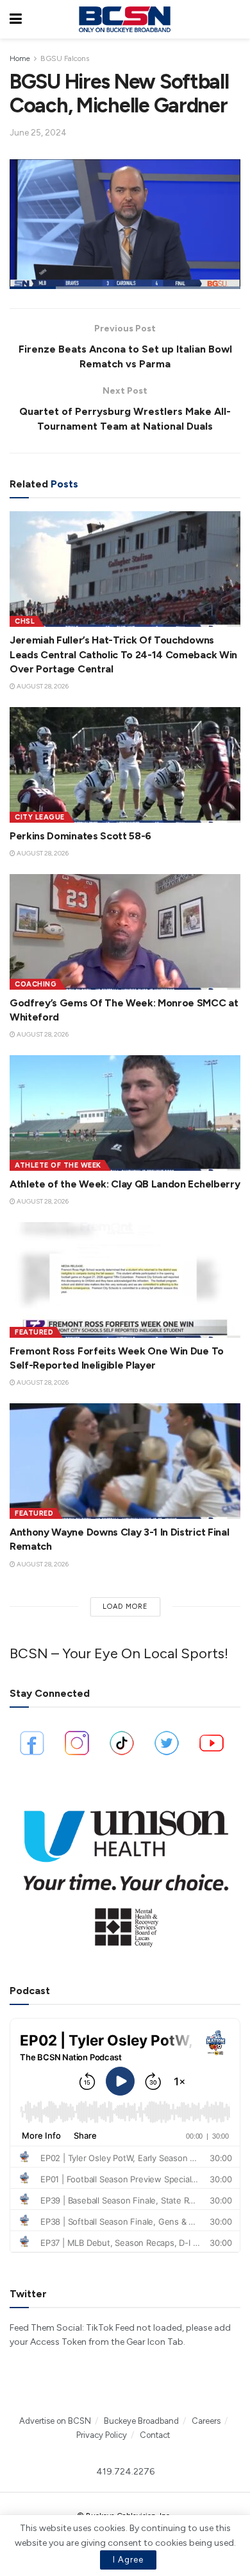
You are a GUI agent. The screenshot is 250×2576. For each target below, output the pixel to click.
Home (20, 58)
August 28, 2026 (42, 686)
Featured (34, 1332)
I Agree (128, 2560)
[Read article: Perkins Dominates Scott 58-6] (125, 765)
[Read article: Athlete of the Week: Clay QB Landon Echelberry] (125, 1113)
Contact (155, 2435)
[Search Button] (234, 19)
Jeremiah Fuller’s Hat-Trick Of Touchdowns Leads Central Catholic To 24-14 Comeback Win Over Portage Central (123, 654)
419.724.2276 (125, 2472)
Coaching (36, 984)
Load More (125, 1607)
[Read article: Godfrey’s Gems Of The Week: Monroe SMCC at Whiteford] (125, 932)
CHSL (25, 621)
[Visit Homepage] (124, 19)
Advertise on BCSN (55, 2421)
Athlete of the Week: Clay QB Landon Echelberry (125, 1184)
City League (40, 817)
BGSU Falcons (65, 58)
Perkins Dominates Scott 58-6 (80, 836)
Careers (206, 2421)
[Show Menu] (16, 19)
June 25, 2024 (38, 133)
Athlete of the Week (58, 1165)
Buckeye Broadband (141, 2421)
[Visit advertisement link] (125, 1872)
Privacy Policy (102, 2435)
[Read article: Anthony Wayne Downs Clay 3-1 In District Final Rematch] (125, 1461)
